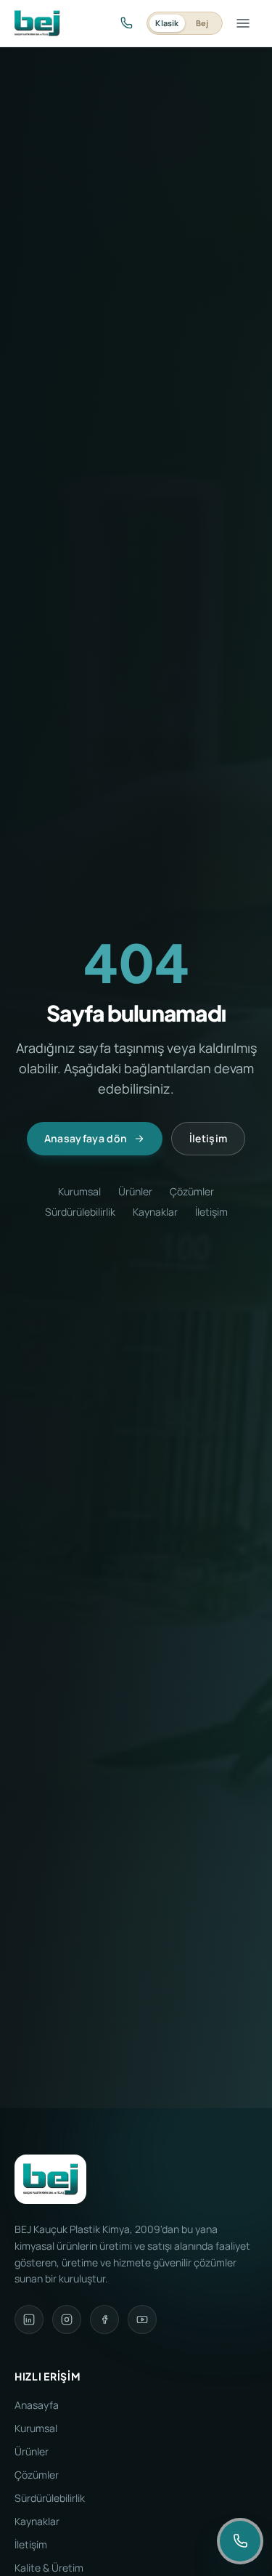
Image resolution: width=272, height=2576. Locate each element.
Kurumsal (79, 1191)
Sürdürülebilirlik (80, 1212)
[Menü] (243, 23)
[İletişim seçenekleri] (240, 2541)
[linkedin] (29, 2319)
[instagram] (67, 2319)
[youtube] (142, 2319)
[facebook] (104, 2319)
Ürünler (135, 1191)
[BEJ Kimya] (37, 23)
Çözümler (192, 1191)
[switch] (185, 23)
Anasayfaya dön (86, 1138)
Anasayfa (37, 2405)
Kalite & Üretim (49, 2568)
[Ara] (126, 23)
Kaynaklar (155, 1212)
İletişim (209, 1138)
